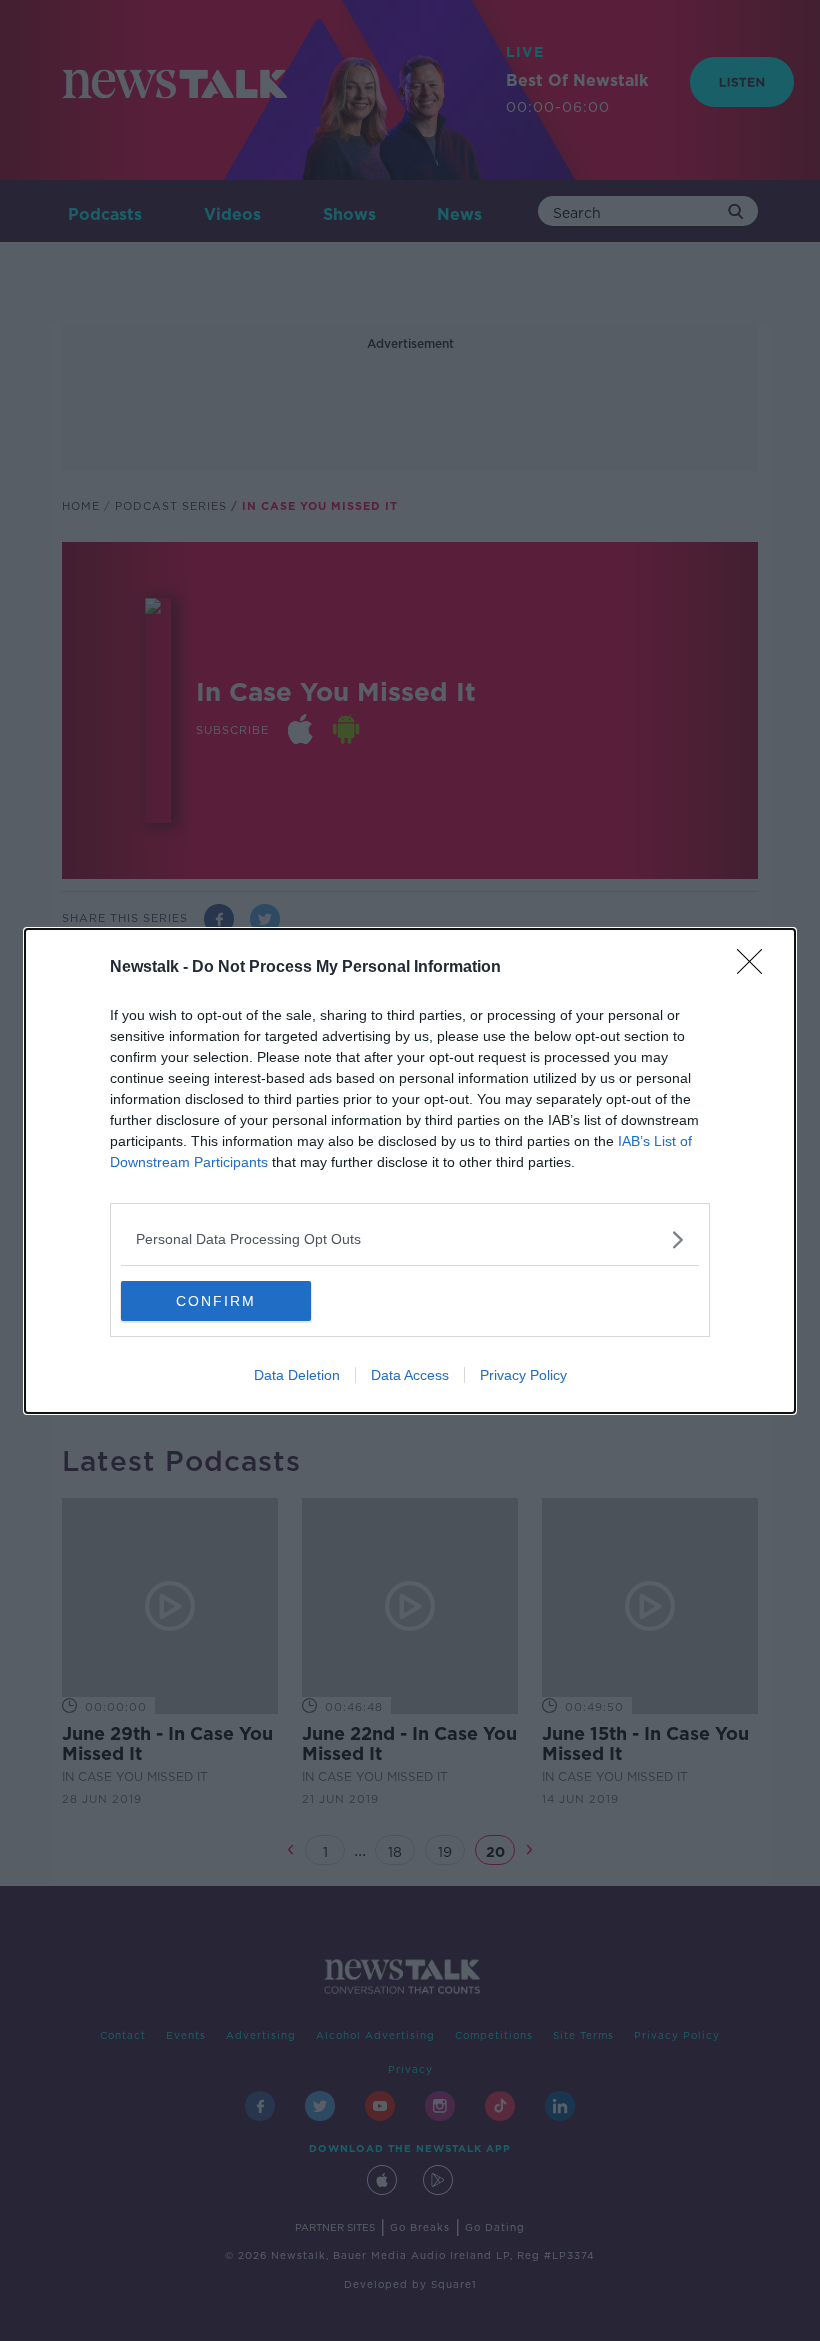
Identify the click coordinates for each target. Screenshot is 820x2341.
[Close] (756, 968)
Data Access (410, 1375)
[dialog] (410, 1171)
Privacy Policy (523, 1375)
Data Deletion (297, 1375)
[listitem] (410, 1239)
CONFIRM (216, 1301)
